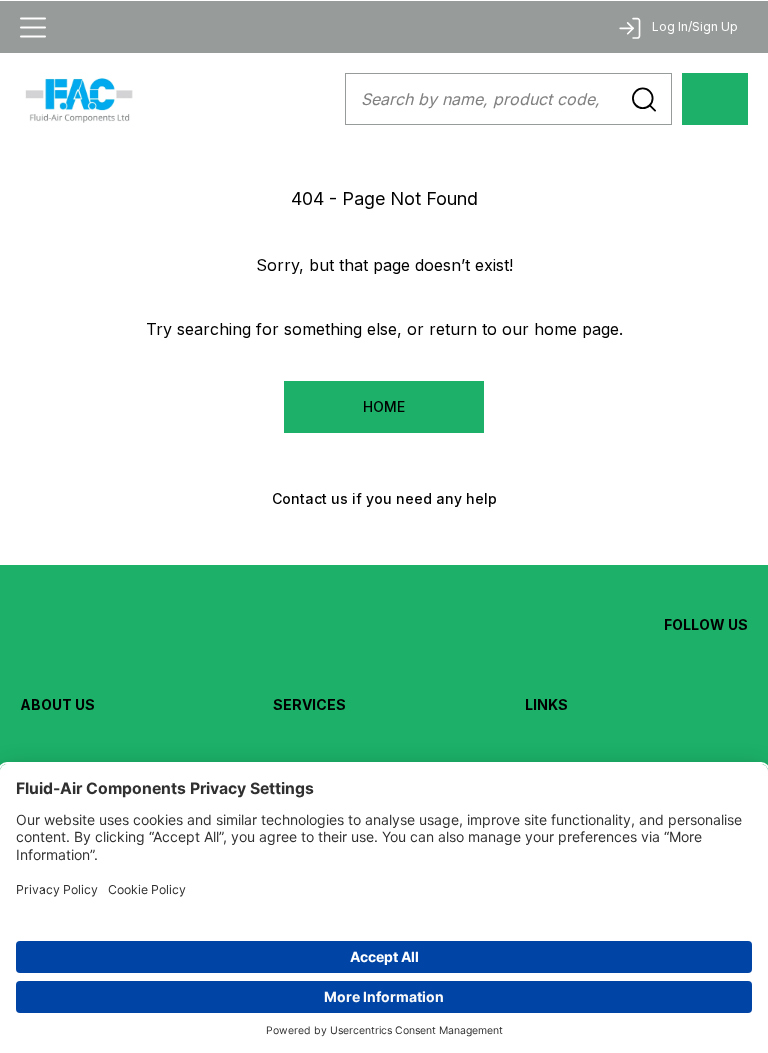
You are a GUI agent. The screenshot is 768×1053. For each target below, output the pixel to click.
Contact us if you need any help (384, 498)
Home (384, 406)
